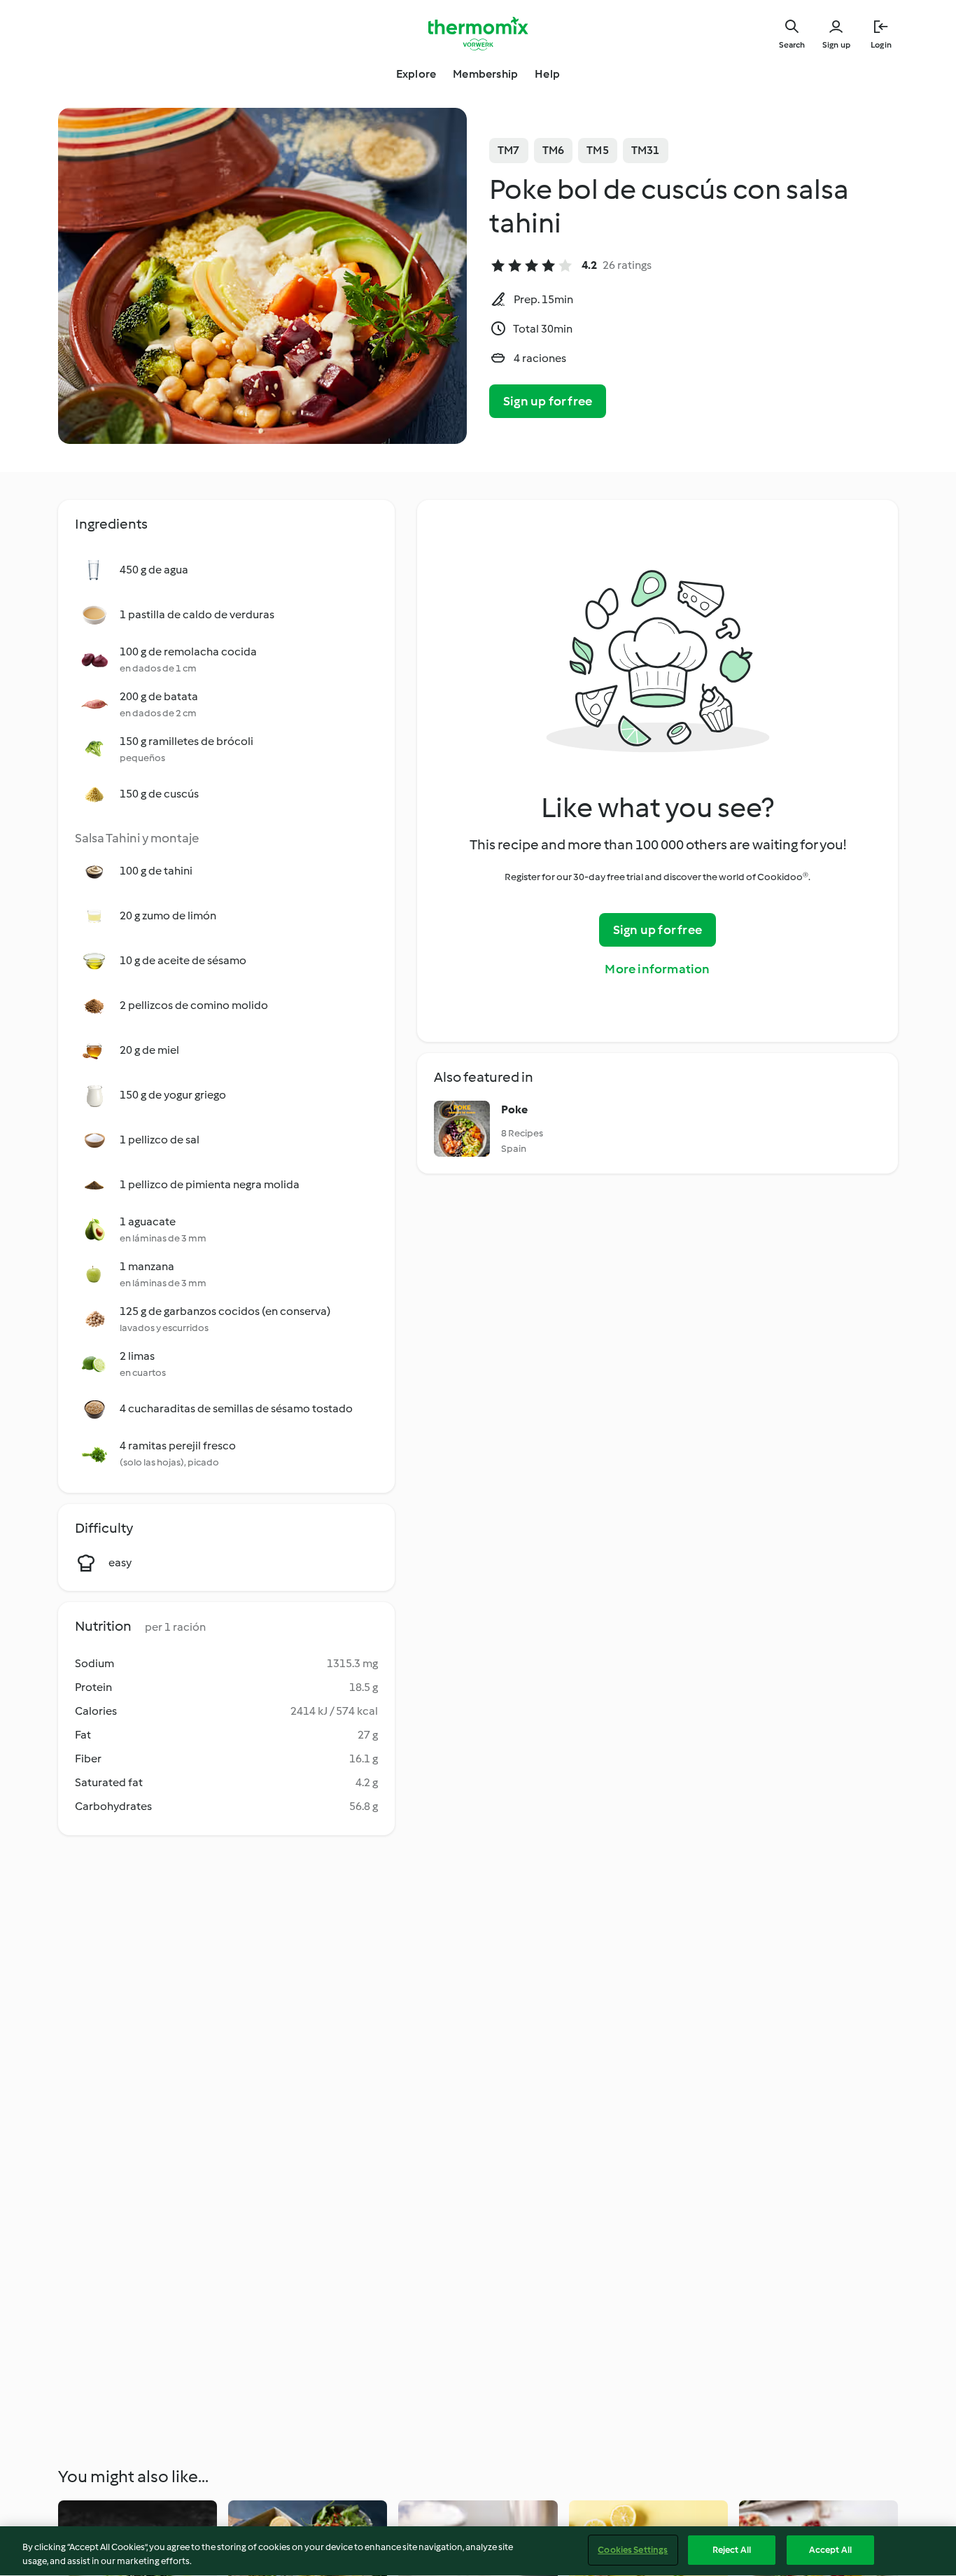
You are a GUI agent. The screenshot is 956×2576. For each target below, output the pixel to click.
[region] (478, 2551)
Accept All (830, 2550)
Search (792, 45)
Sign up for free (548, 401)
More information (657, 969)
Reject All (732, 2550)
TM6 (554, 150)
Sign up (836, 45)
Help (547, 74)
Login (881, 45)
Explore (416, 74)
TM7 (509, 150)
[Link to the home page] (478, 34)
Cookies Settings (633, 2550)
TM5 (598, 150)
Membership (485, 74)
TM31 (646, 150)
